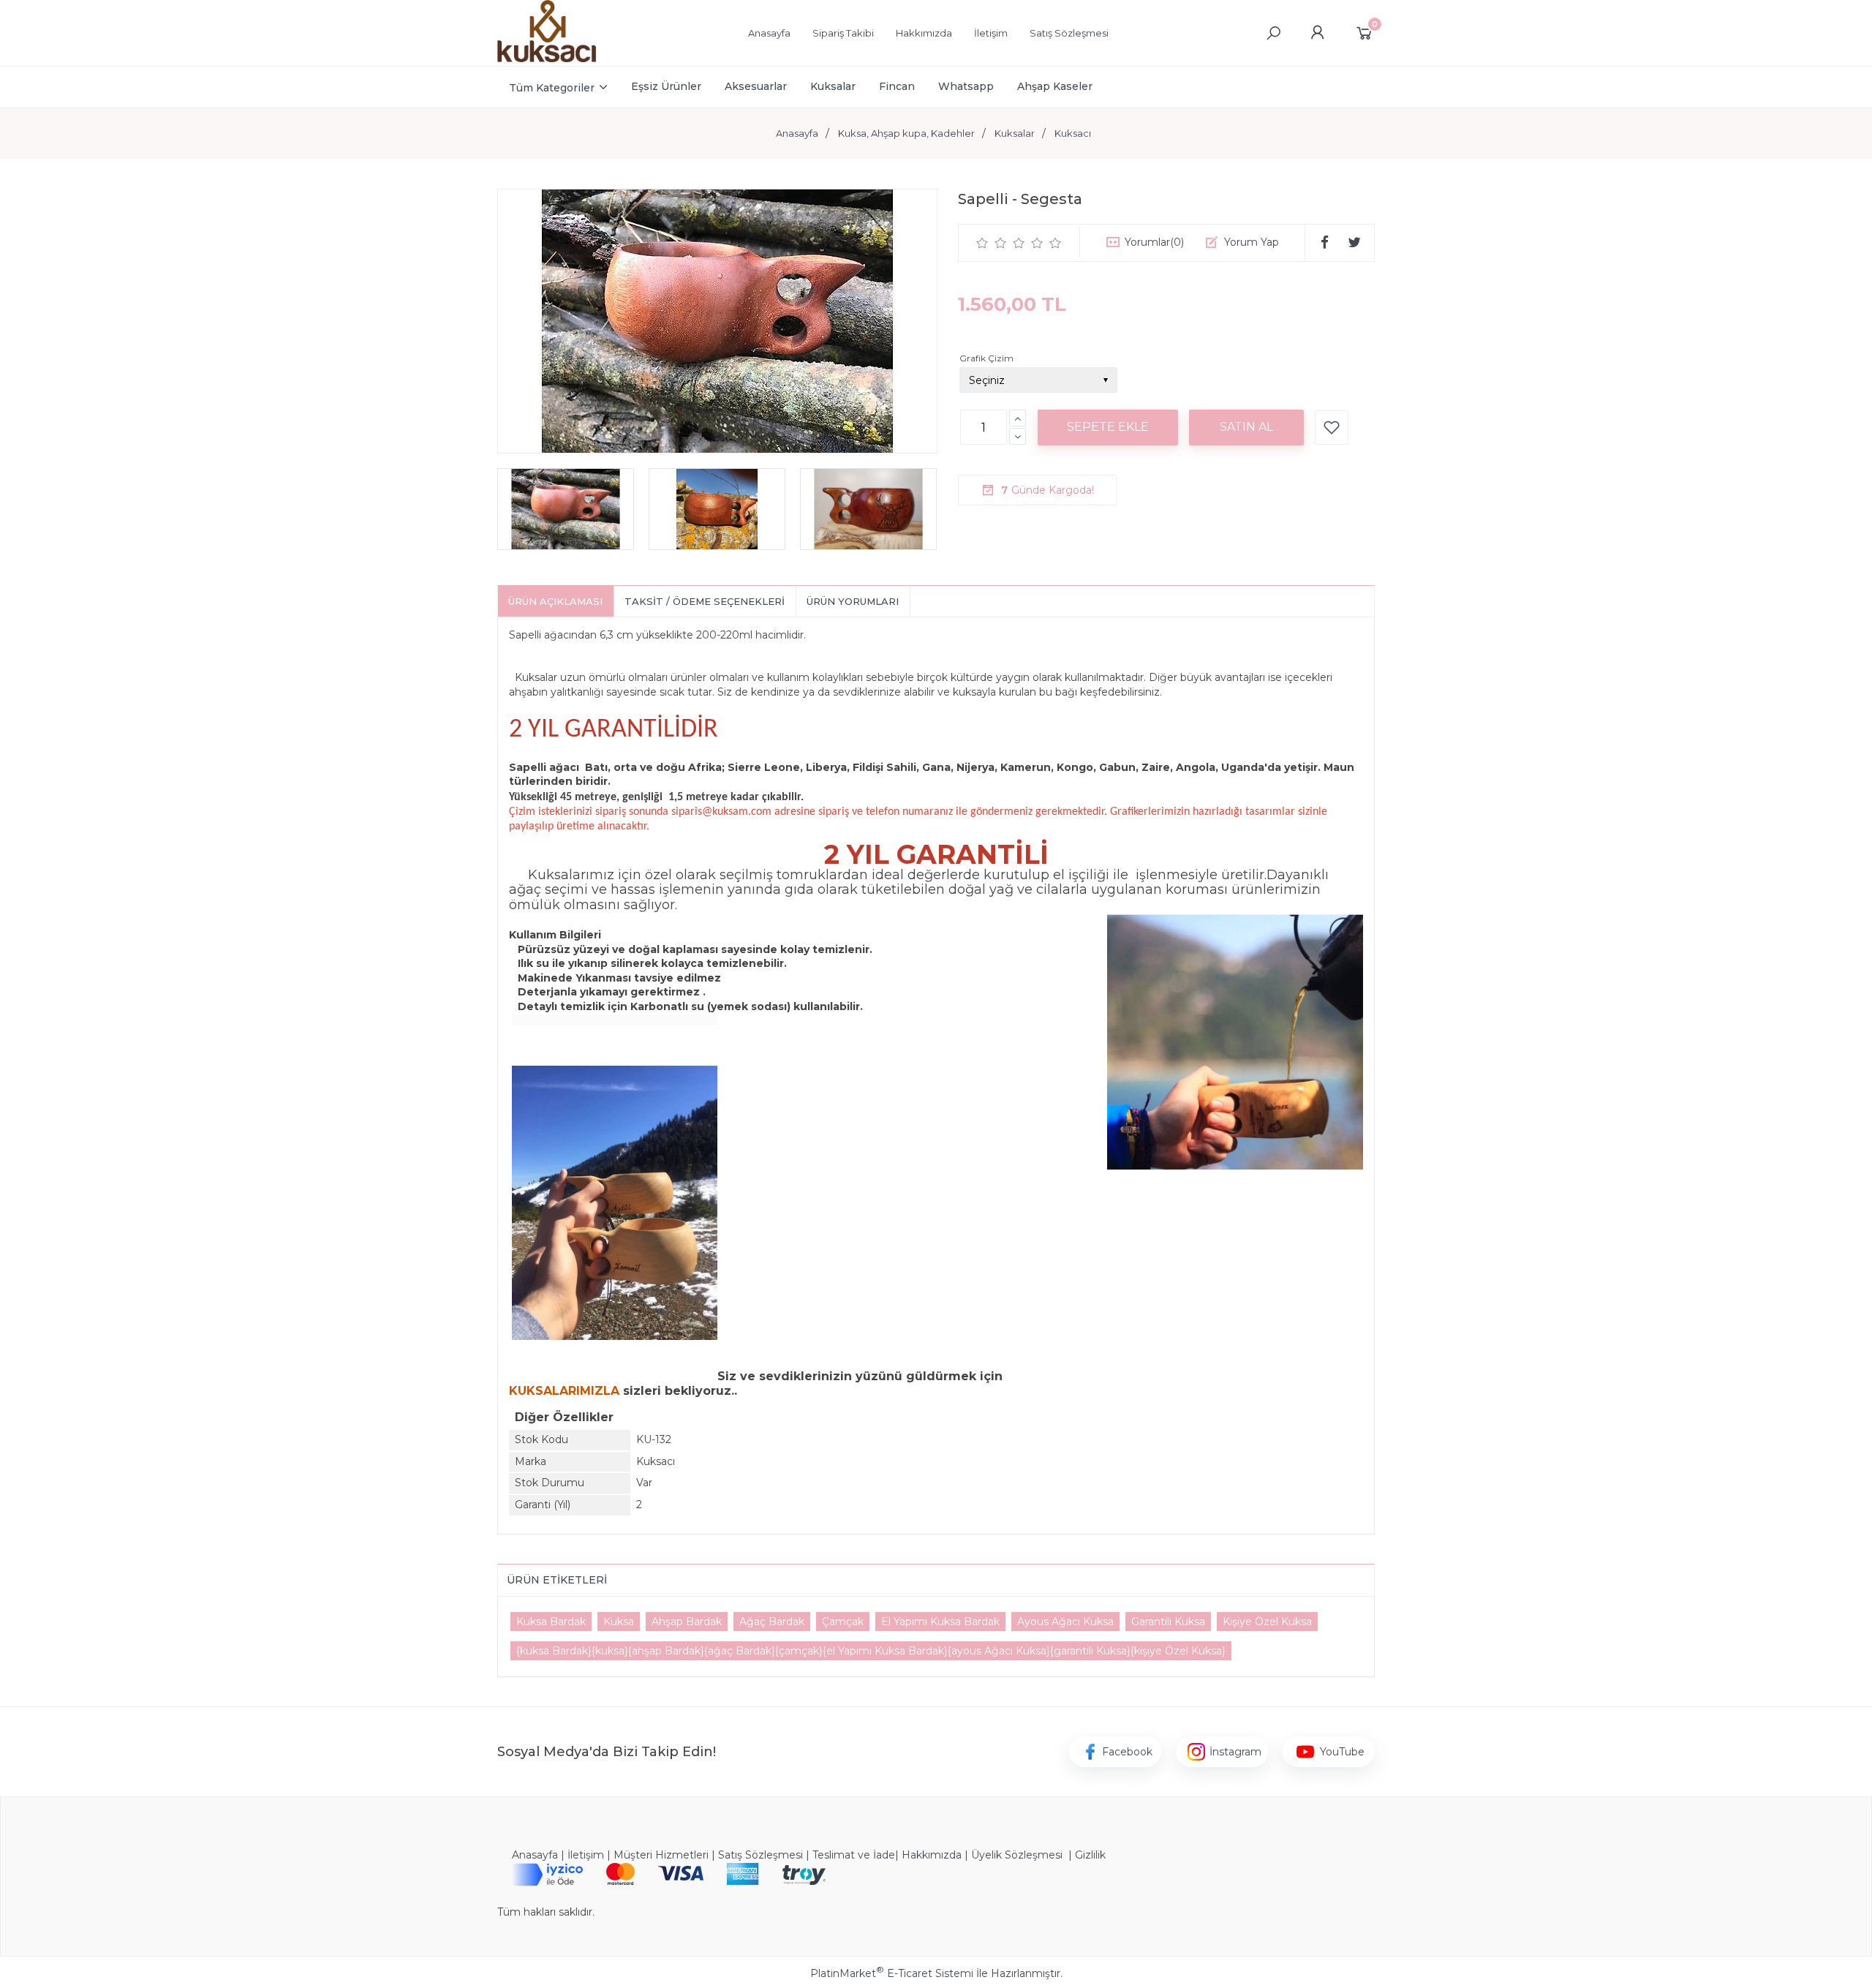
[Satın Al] (1246, 427)
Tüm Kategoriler (552, 88)
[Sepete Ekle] (1108, 427)
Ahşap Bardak (687, 1622)
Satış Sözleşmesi (760, 1855)
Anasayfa (535, 1855)
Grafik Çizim (986, 358)
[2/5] (992, 243)
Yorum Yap (1252, 242)
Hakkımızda (932, 1855)
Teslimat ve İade (854, 1855)
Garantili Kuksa (1168, 1622)
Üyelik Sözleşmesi (1017, 1855)
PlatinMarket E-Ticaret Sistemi (892, 1973)
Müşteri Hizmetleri (661, 1855)
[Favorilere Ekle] (1332, 428)
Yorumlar (1154, 242)
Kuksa (619, 1622)
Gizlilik (1090, 1855)
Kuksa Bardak (551, 1622)
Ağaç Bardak (772, 1622)
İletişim (586, 1855)
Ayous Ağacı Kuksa (1065, 1622)
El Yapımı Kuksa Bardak (940, 1622)
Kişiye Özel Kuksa (1267, 1622)
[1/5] (982, 243)
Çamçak (843, 1622)
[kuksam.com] (547, 59)
